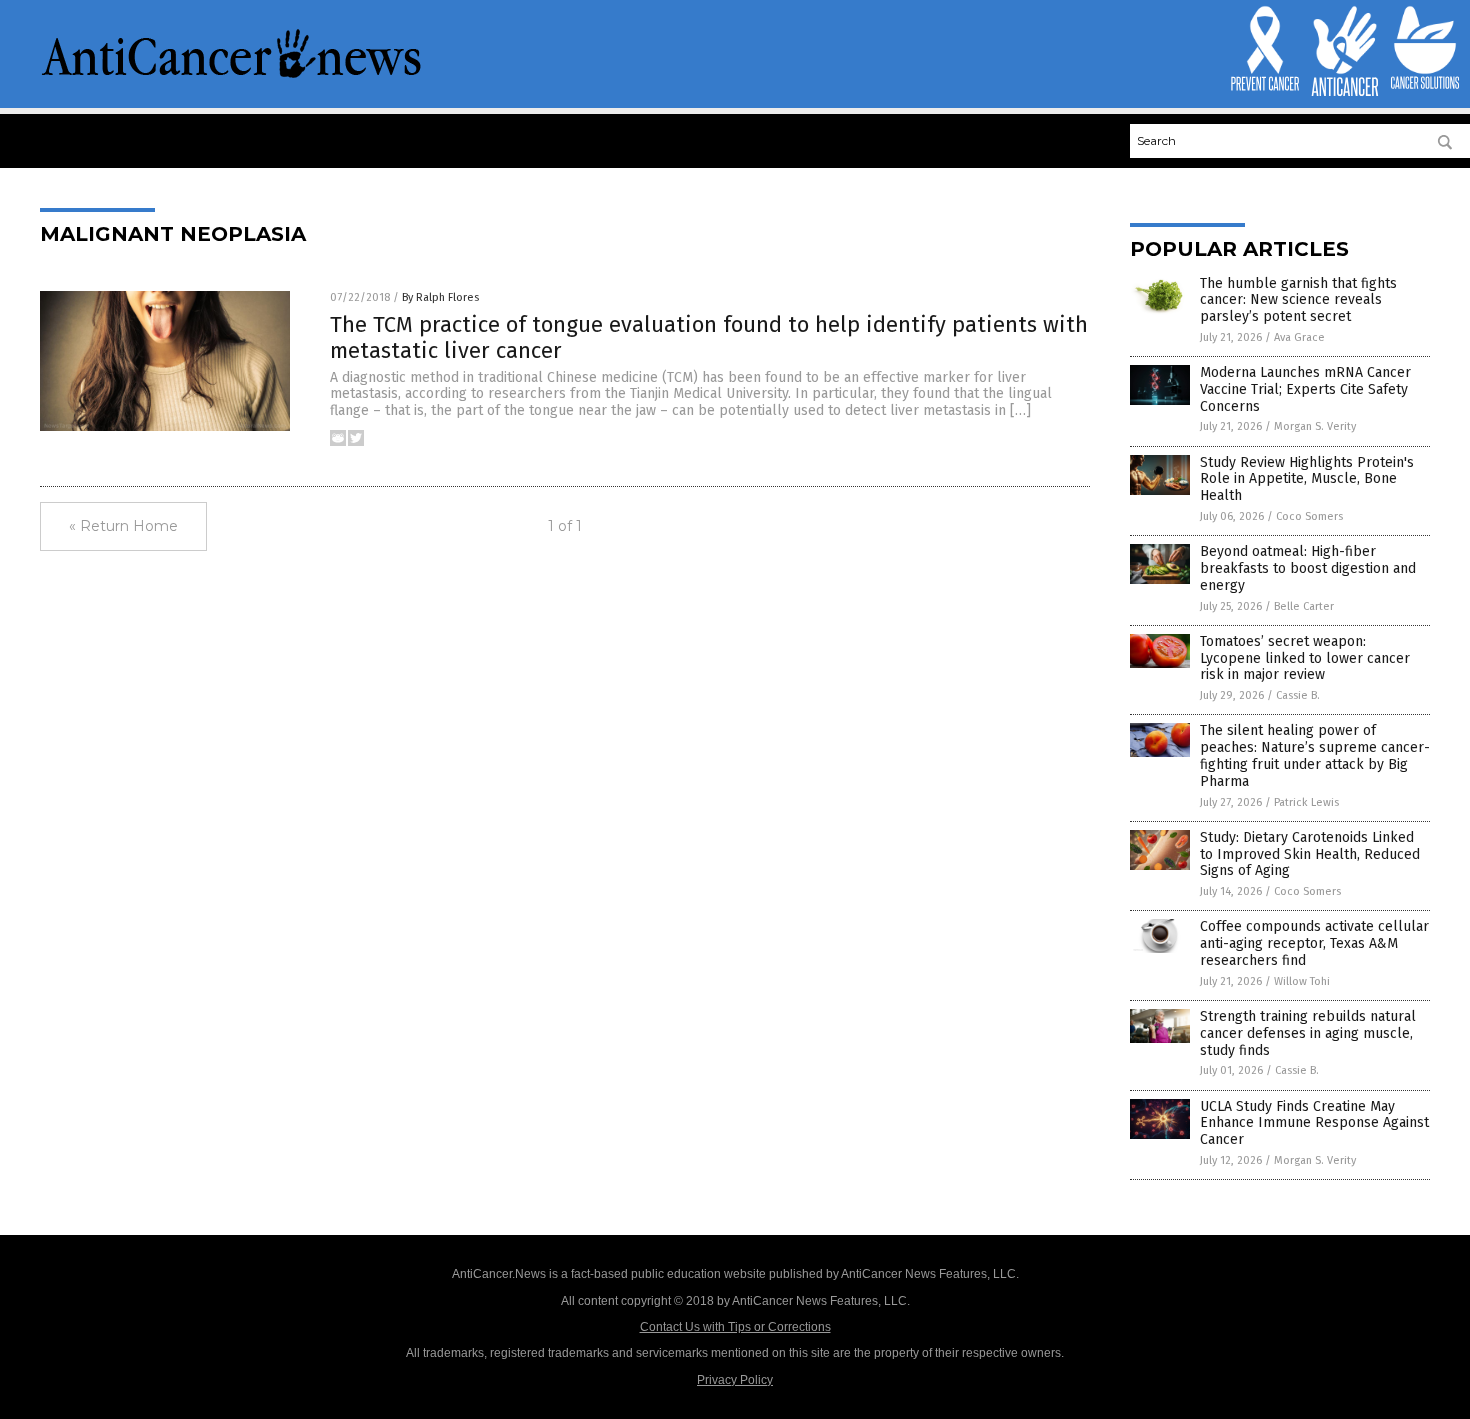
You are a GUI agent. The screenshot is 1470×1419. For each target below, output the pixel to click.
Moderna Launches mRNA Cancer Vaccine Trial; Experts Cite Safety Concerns (1305, 389)
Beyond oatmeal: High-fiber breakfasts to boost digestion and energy (1308, 568)
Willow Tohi (1302, 981)
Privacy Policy (735, 1380)
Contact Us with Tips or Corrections (735, 1327)
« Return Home (123, 526)
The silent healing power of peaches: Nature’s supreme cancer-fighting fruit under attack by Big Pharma (1315, 755)
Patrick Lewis (1306, 802)
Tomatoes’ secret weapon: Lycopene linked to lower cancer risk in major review (1305, 658)
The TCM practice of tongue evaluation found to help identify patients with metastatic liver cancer (709, 337)
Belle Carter (1304, 606)
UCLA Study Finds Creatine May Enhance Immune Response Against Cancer (1314, 1123)
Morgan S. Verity (1315, 426)
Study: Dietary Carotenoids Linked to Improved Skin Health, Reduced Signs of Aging (1310, 854)
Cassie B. (1298, 695)
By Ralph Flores (440, 297)
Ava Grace (1299, 337)
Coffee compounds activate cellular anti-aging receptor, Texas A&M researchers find (1314, 943)
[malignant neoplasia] (232, 76)
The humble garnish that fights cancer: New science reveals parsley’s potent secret (1298, 300)
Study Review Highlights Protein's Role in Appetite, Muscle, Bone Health (1307, 479)
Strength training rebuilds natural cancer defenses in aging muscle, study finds (1308, 1033)
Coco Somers (1309, 516)
